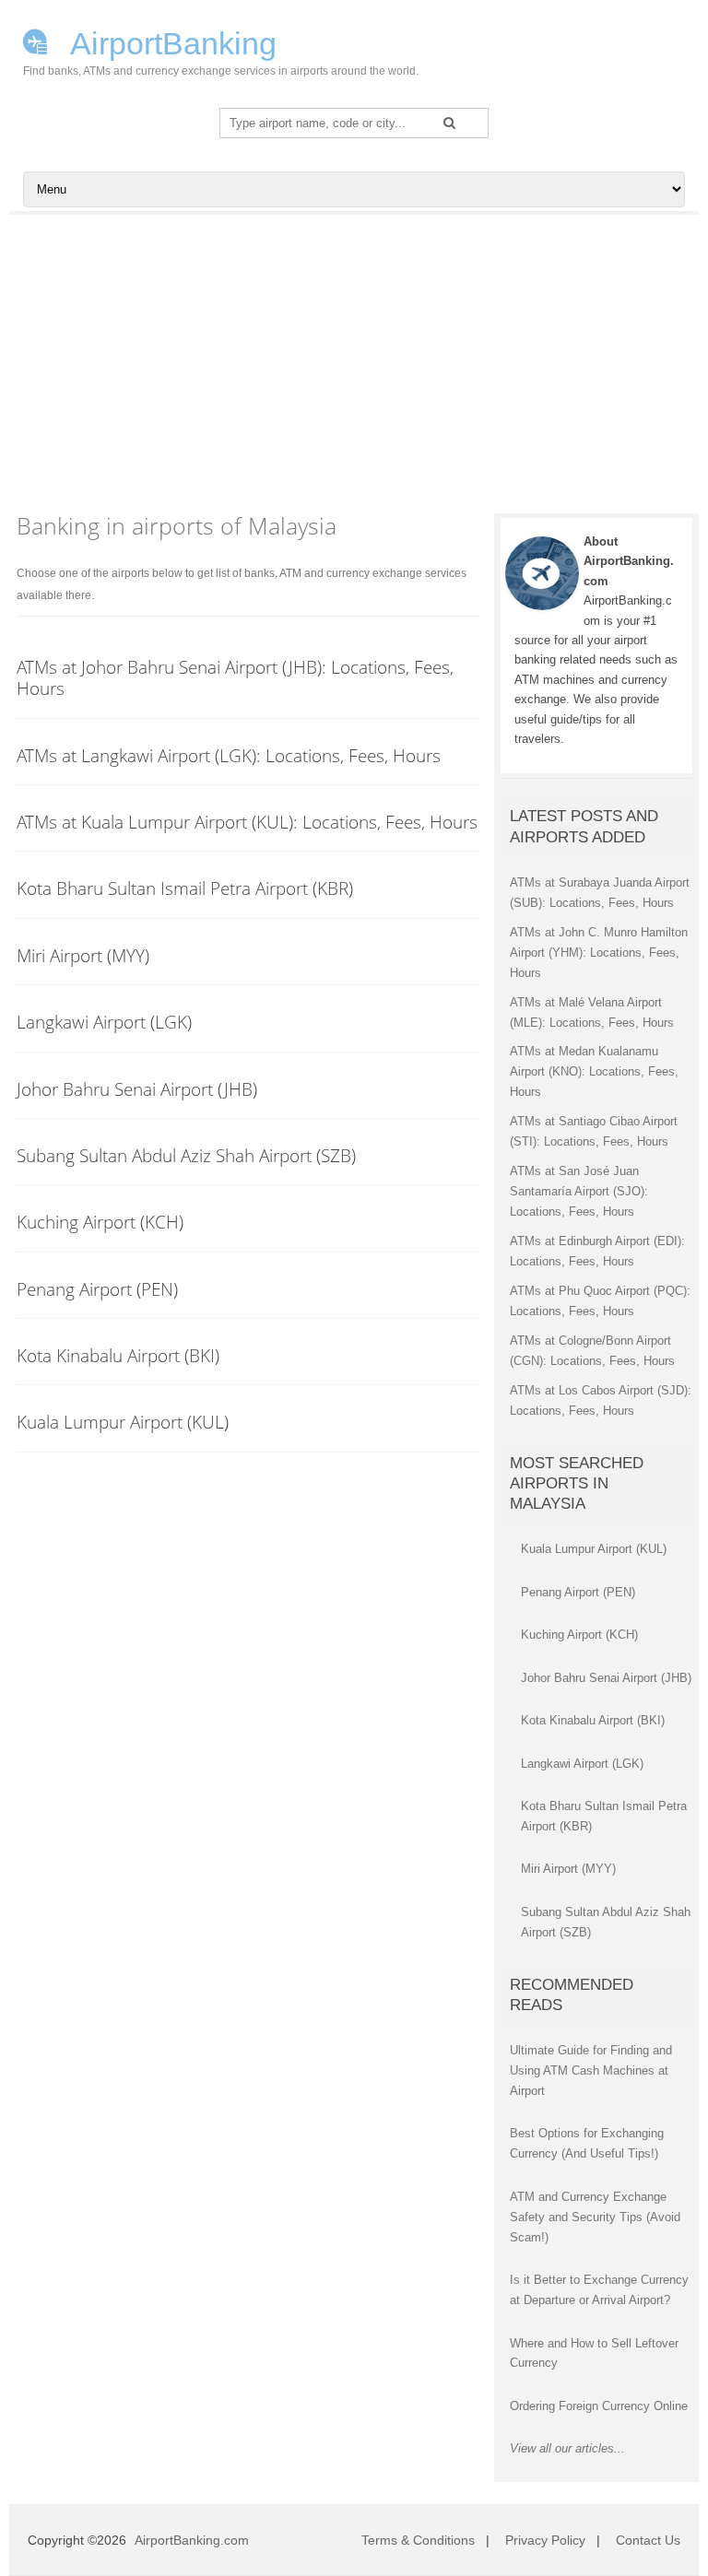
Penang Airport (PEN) (97, 1289)
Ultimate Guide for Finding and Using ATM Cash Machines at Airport (591, 2070)
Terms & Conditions (418, 2540)
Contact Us (648, 2540)
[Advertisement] (354, 353)
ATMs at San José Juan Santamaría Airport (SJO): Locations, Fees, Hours (579, 1191)
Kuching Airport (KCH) (100, 1222)
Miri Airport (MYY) (83, 955)
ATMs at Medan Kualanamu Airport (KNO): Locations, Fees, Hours (594, 1071)
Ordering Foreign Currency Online (599, 2406)
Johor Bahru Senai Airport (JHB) (137, 1089)
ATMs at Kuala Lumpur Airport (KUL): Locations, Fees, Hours (247, 822)
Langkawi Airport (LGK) (104, 1022)
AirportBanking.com (192, 2540)
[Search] (449, 123)
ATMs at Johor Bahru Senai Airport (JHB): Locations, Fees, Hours (235, 677)
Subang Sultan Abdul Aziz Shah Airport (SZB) (186, 1155)
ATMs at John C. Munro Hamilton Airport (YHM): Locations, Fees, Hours (599, 953)
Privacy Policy (545, 2540)
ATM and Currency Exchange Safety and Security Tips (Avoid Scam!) (595, 2217)
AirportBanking (170, 41)
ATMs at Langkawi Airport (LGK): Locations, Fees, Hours (229, 755)
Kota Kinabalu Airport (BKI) (118, 1355)
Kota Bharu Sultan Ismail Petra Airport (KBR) (185, 888)
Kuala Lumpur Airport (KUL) (123, 1422)
